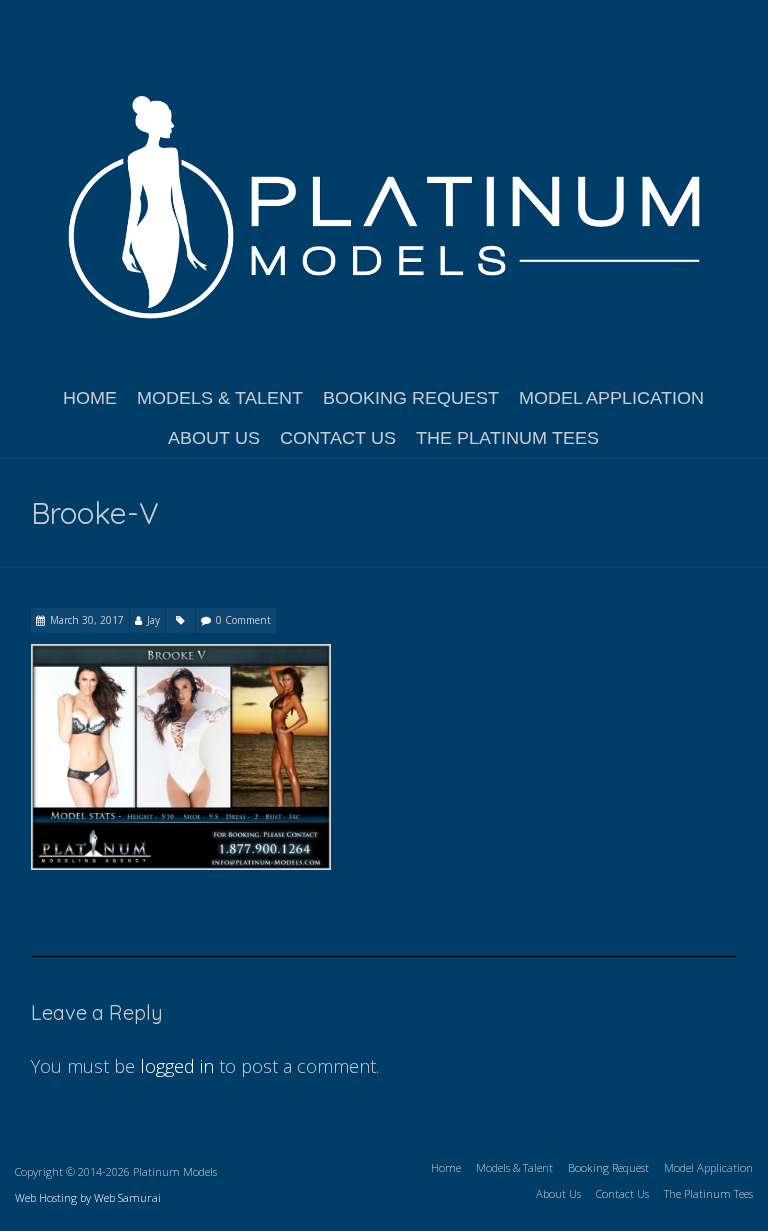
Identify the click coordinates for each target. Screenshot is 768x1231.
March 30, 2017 (87, 620)
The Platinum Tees (507, 438)
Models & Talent (220, 398)
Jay (153, 620)
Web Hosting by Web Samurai (88, 1197)
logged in (177, 1066)
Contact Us (338, 438)
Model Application (611, 398)
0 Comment (243, 620)
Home (90, 398)
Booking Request (411, 398)
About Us (214, 438)
